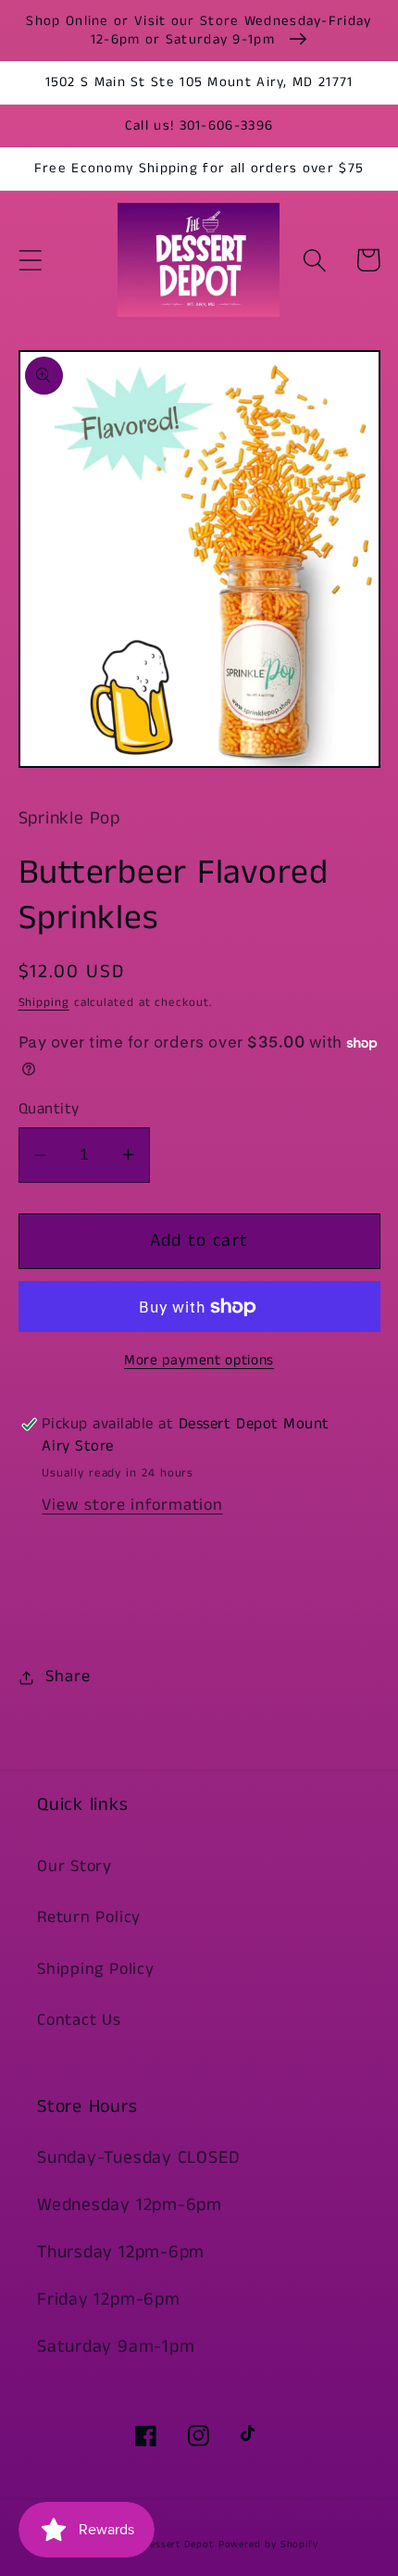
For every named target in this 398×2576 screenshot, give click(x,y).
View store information (132, 1505)
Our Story (75, 1866)
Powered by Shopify (268, 2545)
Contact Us (79, 2020)
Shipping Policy (96, 1969)
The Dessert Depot (167, 2545)
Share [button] (68, 1677)
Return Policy (89, 1917)
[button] (30, 260)
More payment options (199, 1361)
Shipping (44, 1003)
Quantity (49, 1109)
